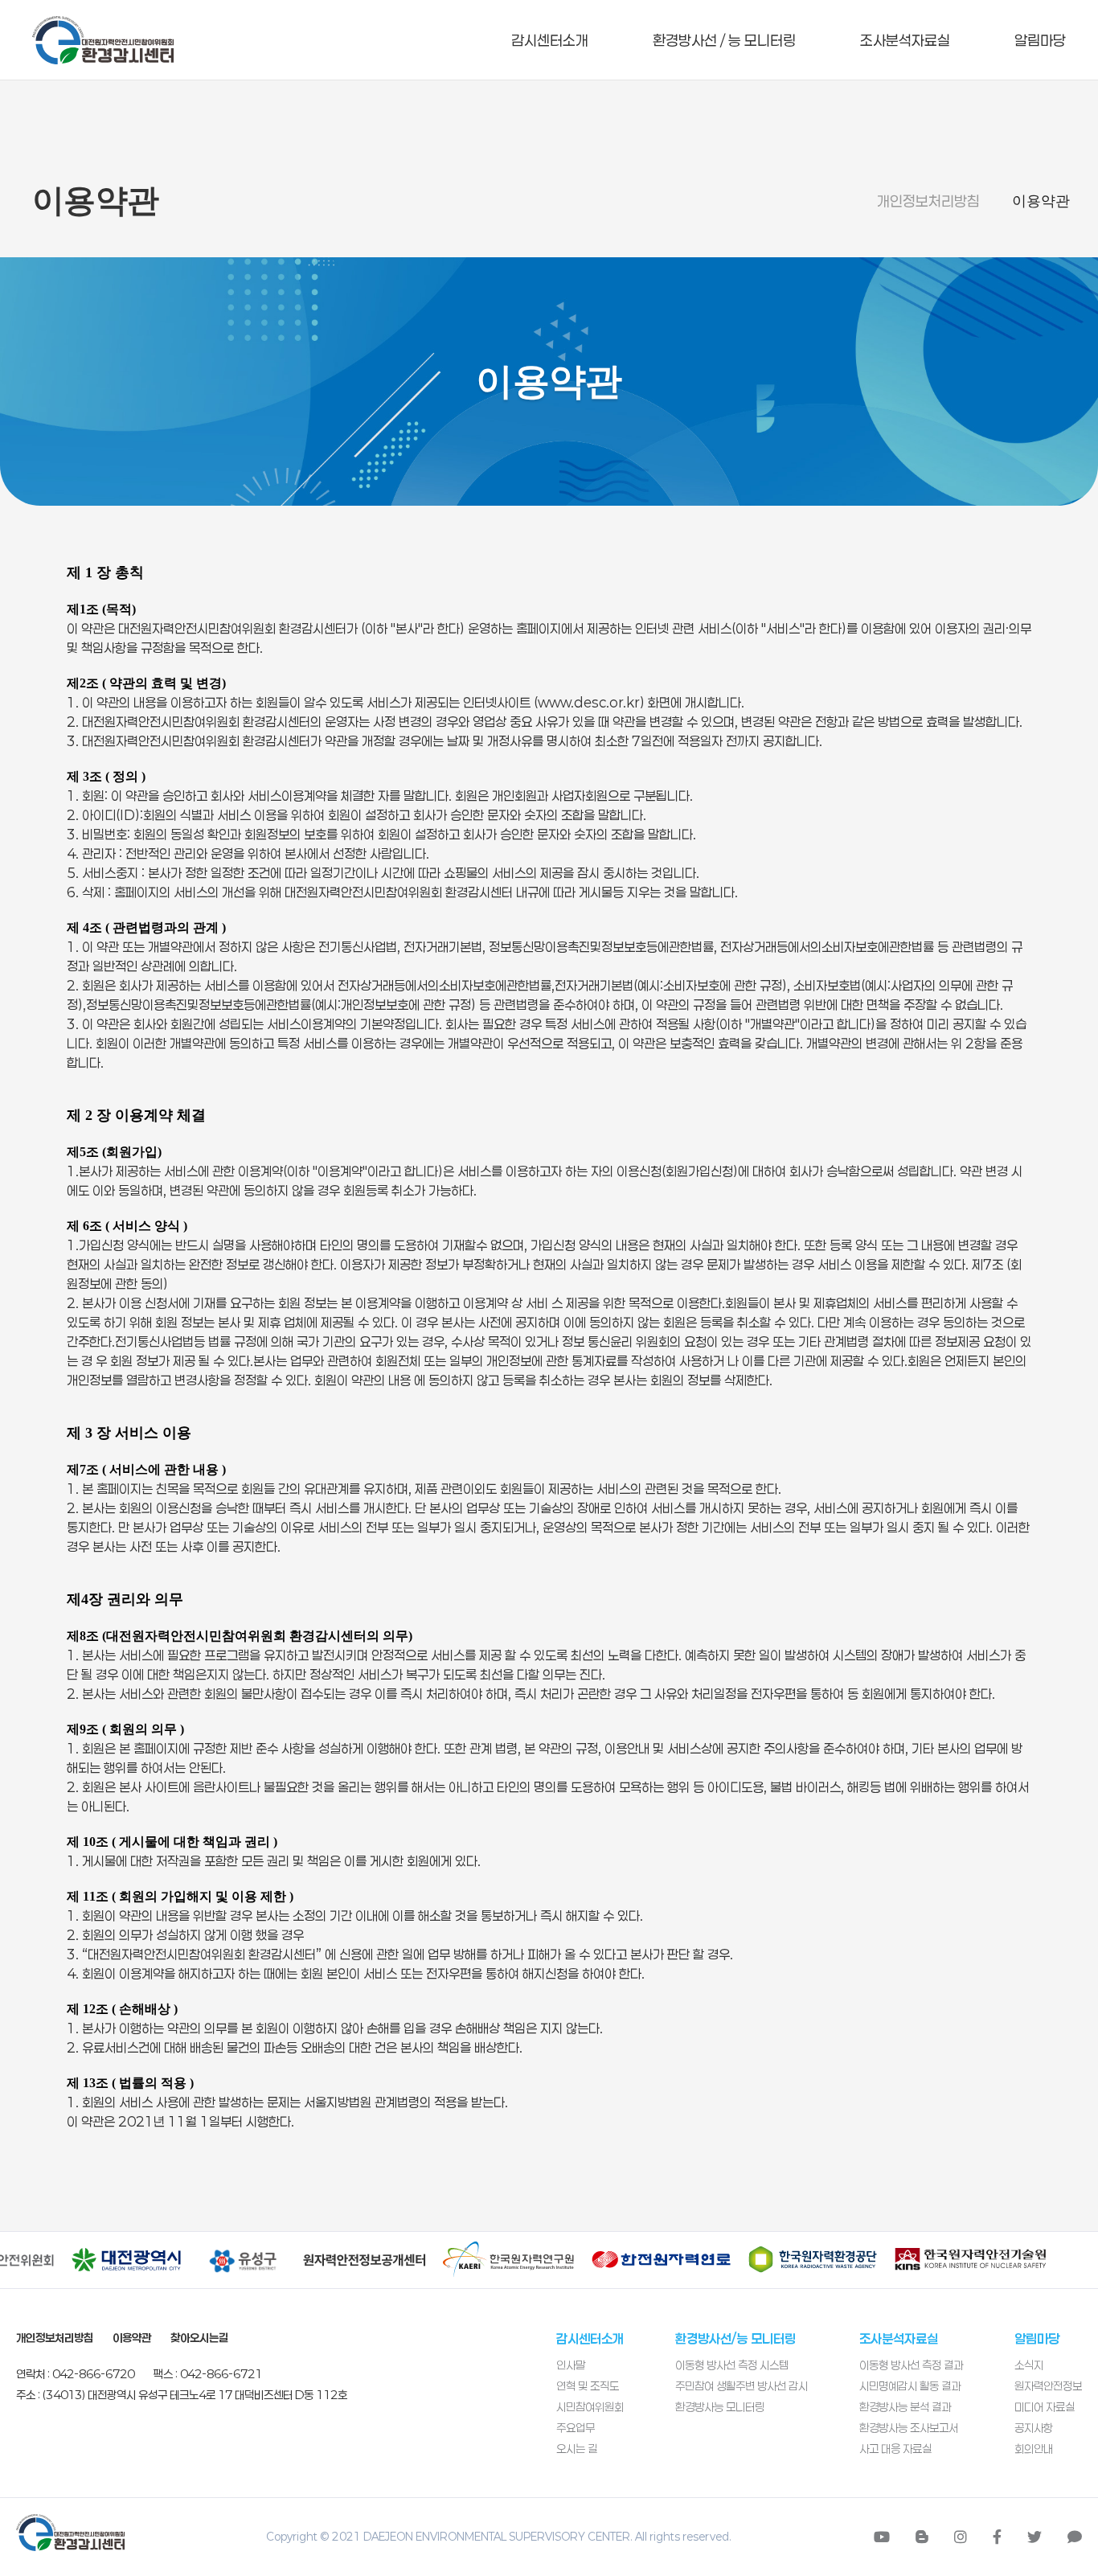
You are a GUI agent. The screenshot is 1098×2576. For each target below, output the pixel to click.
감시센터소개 (550, 40)
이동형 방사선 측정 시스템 (732, 2365)
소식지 (1029, 2365)
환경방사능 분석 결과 (905, 2407)
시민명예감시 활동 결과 (910, 2386)
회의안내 (1034, 2449)
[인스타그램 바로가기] (961, 2537)
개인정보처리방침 (928, 201)
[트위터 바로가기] (1034, 2537)
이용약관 (1041, 201)
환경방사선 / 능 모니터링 (724, 40)
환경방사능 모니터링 (720, 2407)
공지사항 (1034, 2428)
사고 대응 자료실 (895, 2449)
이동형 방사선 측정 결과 (911, 2365)
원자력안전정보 (1048, 2386)
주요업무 (576, 2428)
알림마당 (1040, 40)
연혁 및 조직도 (588, 2386)
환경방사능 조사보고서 (909, 2428)
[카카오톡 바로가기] (1075, 2537)
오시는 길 (577, 2449)
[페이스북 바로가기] (997, 2537)
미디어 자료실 (1045, 2407)
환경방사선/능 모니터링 (735, 2338)
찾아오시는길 (199, 2338)
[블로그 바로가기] (922, 2537)
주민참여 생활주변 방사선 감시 (742, 2386)
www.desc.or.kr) (591, 702)
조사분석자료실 (905, 40)
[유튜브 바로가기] (882, 2537)
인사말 (571, 2365)
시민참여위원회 (590, 2407)
